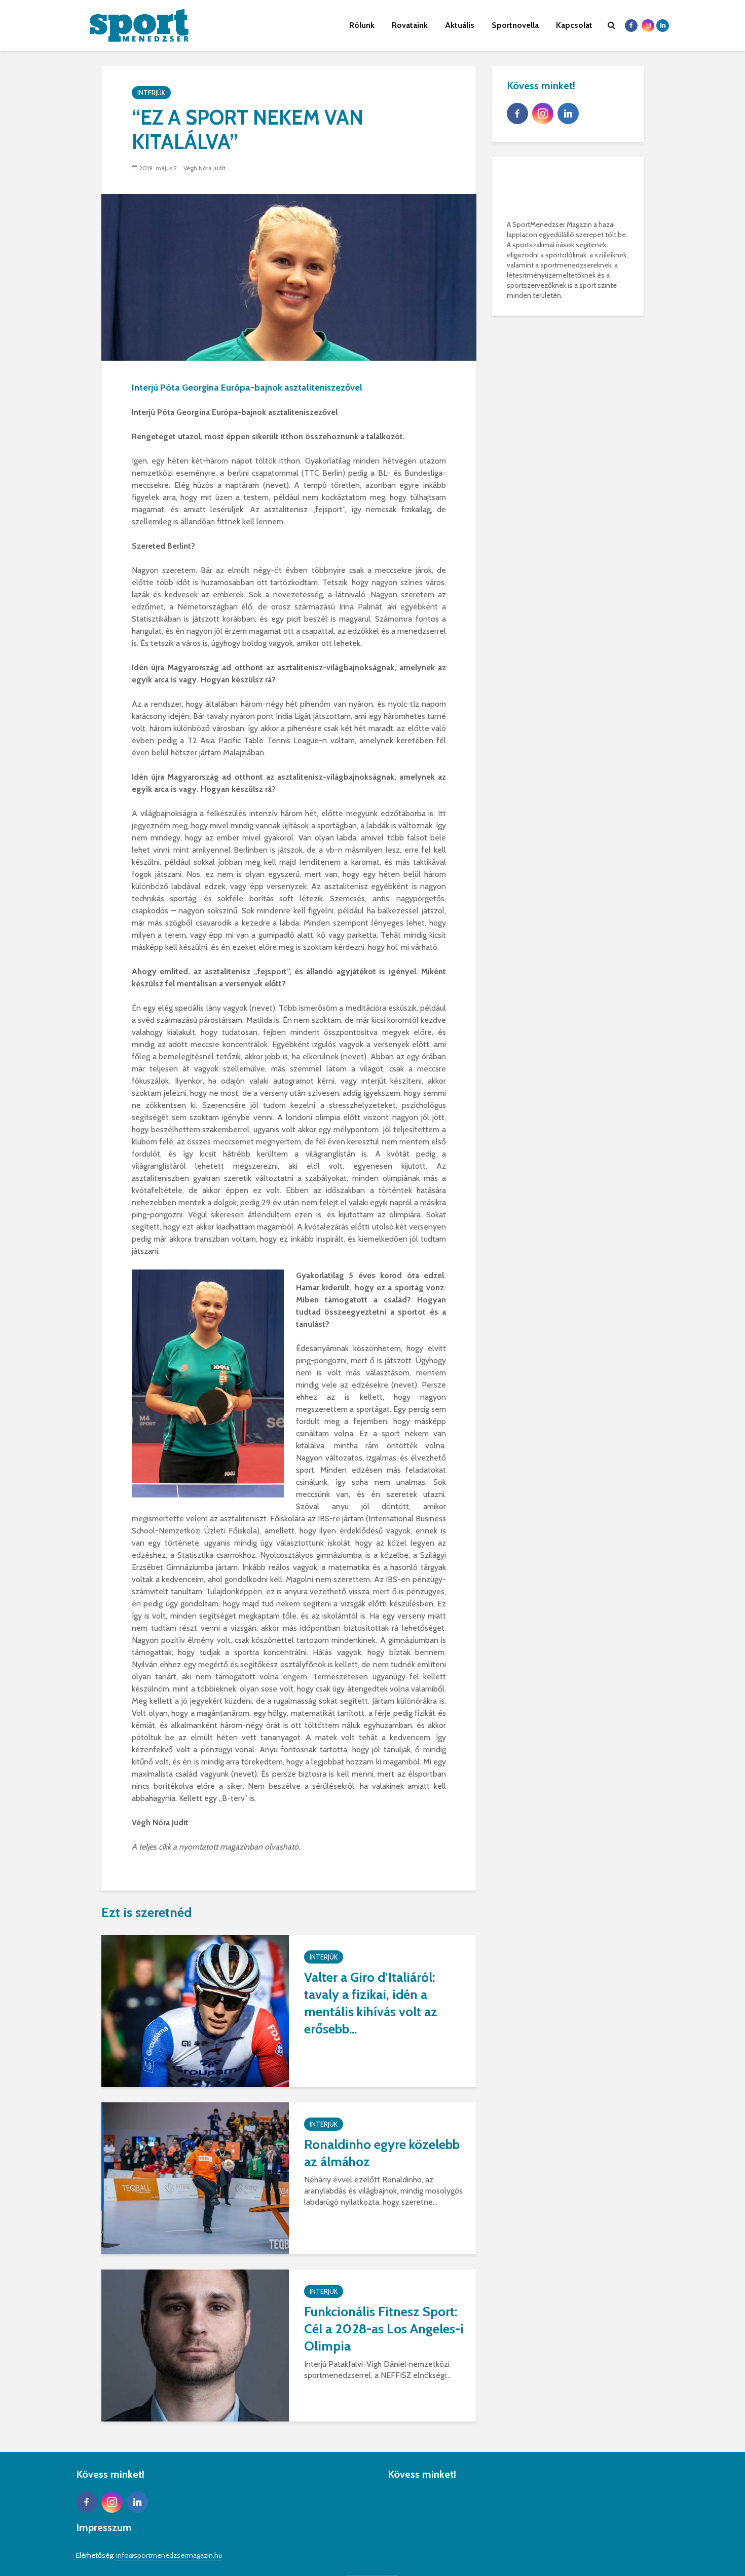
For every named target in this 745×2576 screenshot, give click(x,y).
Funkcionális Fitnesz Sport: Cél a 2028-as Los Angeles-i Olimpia (384, 2329)
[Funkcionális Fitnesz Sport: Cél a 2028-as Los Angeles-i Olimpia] (195, 2345)
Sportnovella (515, 25)
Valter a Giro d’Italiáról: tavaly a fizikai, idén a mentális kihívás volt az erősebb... (371, 2003)
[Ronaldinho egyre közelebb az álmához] (195, 2178)
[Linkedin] (568, 113)
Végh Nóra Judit (204, 168)
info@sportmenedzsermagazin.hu (169, 2555)
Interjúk (151, 93)
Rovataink (410, 25)
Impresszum (104, 2527)
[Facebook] (517, 113)
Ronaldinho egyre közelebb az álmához (382, 2153)
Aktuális (460, 25)
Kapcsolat (574, 25)
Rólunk (362, 25)
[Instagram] (543, 113)
